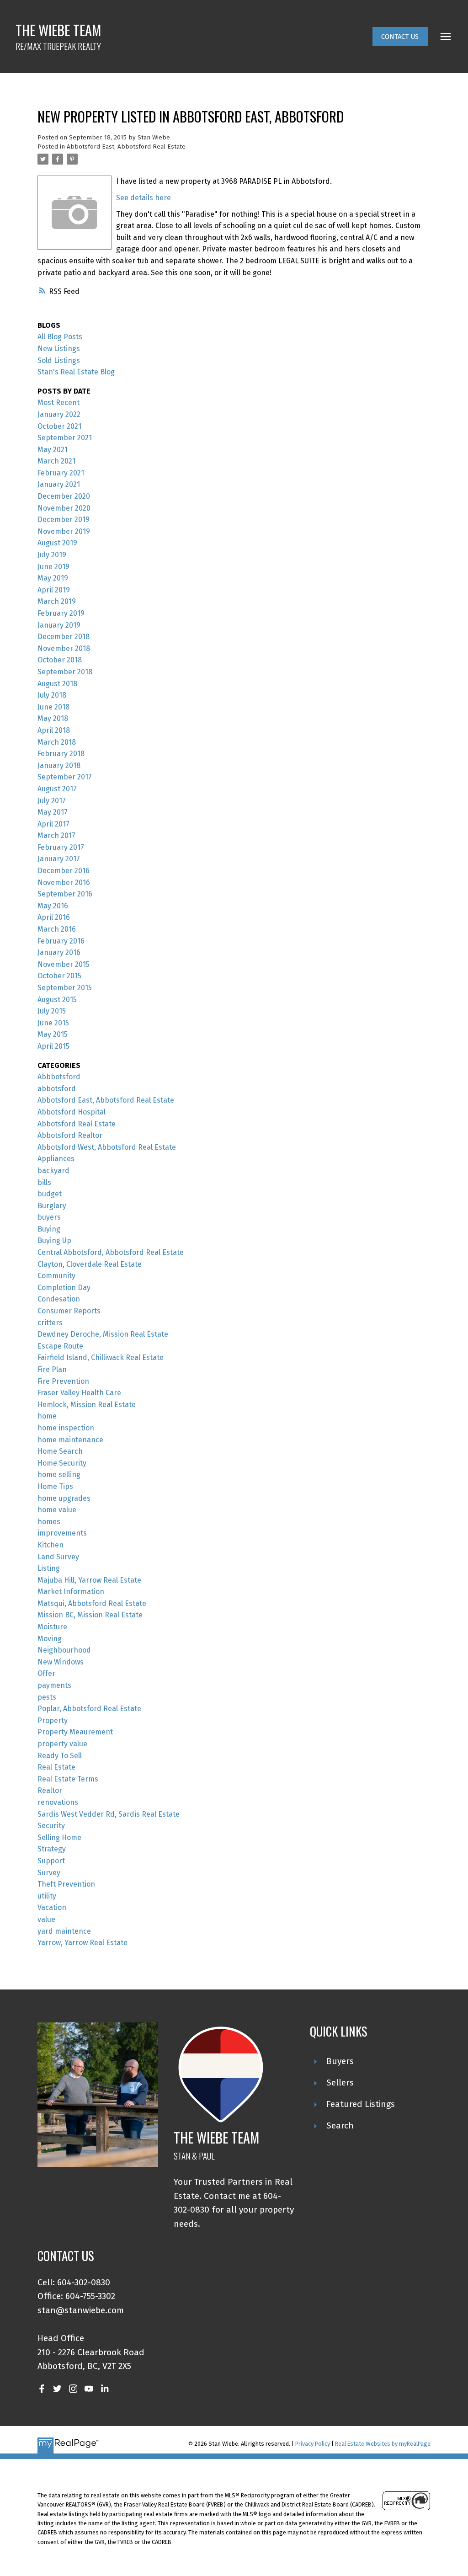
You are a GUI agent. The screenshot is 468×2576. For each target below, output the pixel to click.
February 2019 (61, 613)
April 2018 (54, 730)
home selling (59, 1475)
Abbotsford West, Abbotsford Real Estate (107, 1147)
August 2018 (57, 684)
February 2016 (61, 941)
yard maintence (64, 1931)
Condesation (59, 1299)
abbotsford (57, 1089)
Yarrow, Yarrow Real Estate (82, 1943)
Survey (49, 1873)
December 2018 (64, 637)
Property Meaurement (75, 1732)
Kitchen (51, 1545)
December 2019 (64, 520)
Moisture (52, 1627)
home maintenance (70, 1440)
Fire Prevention (63, 1381)
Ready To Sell (60, 1756)
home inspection (66, 1428)
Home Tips (55, 1486)
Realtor (50, 1790)
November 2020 (64, 508)
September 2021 (65, 438)
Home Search (60, 1451)
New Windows (61, 1662)
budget (50, 1194)
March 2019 (57, 601)
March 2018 (57, 742)
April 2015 (53, 1046)
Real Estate (56, 1767)
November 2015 (64, 964)
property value (62, 1744)
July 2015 (52, 1011)
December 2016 (64, 871)
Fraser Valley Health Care (79, 1393)
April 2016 (54, 917)
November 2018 (64, 648)
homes (49, 1522)
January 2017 (59, 859)
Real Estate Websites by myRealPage (383, 2444)
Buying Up (54, 1240)
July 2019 (52, 555)
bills (44, 1182)
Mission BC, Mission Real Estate (90, 1615)
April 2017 (53, 824)
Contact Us (400, 37)
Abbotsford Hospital (72, 1112)
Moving (50, 1639)
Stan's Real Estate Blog (76, 372)
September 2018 (65, 672)
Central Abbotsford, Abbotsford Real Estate (111, 1252)
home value (57, 1510)
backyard (53, 1171)
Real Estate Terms (68, 1779)
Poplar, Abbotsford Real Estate (89, 1709)
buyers (49, 1217)
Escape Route (60, 1346)
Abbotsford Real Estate (77, 1124)
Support (51, 1861)
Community (56, 1276)
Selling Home (59, 1837)
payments (54, 1685)
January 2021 (59, 484)
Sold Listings (59, 360)
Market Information (71, 1592)
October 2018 (60, 660)
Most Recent (58, 403)
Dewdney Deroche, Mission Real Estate (103, 1334)
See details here (144, 198)
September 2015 (65, 988)
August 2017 (57, 789)
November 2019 (64, 531)
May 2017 (53, 812)
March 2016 (57, 929)
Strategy (52, 1849)
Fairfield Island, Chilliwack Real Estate (101, 1357)
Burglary (52, 1206)
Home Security (62, 1463)
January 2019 (59, 625)
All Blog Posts (60, 337)
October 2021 (59, 426)
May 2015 (53, 1034)
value (46, 1919)
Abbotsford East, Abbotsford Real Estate (126, 147)
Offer (46, 1673)
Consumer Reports (69, 1311)
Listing (49, 1568)
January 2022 (59, 414)
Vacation (52, 1907)
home (47, 1416)
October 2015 (59, 976)
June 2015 (53, 1023)
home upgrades (64, 1498)
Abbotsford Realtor (70, 1135)
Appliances (56, 1159)
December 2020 (64, 496)
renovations (58, 1802)
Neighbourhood (64, 1650)
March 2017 (56, 835)
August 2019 (57, 543)
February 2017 (61, 847)
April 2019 (54, 590)
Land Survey (58, 1557)
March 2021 (56, 461)
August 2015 (57, 1000)
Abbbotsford (59, 1077)
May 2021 (53, 450)
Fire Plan (52, 1369)
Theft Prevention (66, 1884)
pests (47, 1697)
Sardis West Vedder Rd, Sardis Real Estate (109, 1814)
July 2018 (52, 695)
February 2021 (61, 473)
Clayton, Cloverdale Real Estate (90, 1264)
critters (50, 1323)
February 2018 (61, 754)
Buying (49, 1229)
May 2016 (53, 906)
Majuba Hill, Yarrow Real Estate (89, 1580)
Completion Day (64, 1288)
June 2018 (53, 707)
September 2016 (65, 894)
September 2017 (65, 777)
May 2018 (53, 718)
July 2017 (52, 801)
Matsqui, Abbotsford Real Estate (92, 1603)
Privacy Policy (313, 2444)
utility (47, 1896)
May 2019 (53, 578)
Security (51, 1826)
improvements (62, 1533)
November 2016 (64, 883)
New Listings (59, 349)
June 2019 (53, 567)
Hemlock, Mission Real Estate (87, 1405)
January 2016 (59, 952)
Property (53, 1720)
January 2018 (59, 765)
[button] (400, 37)
